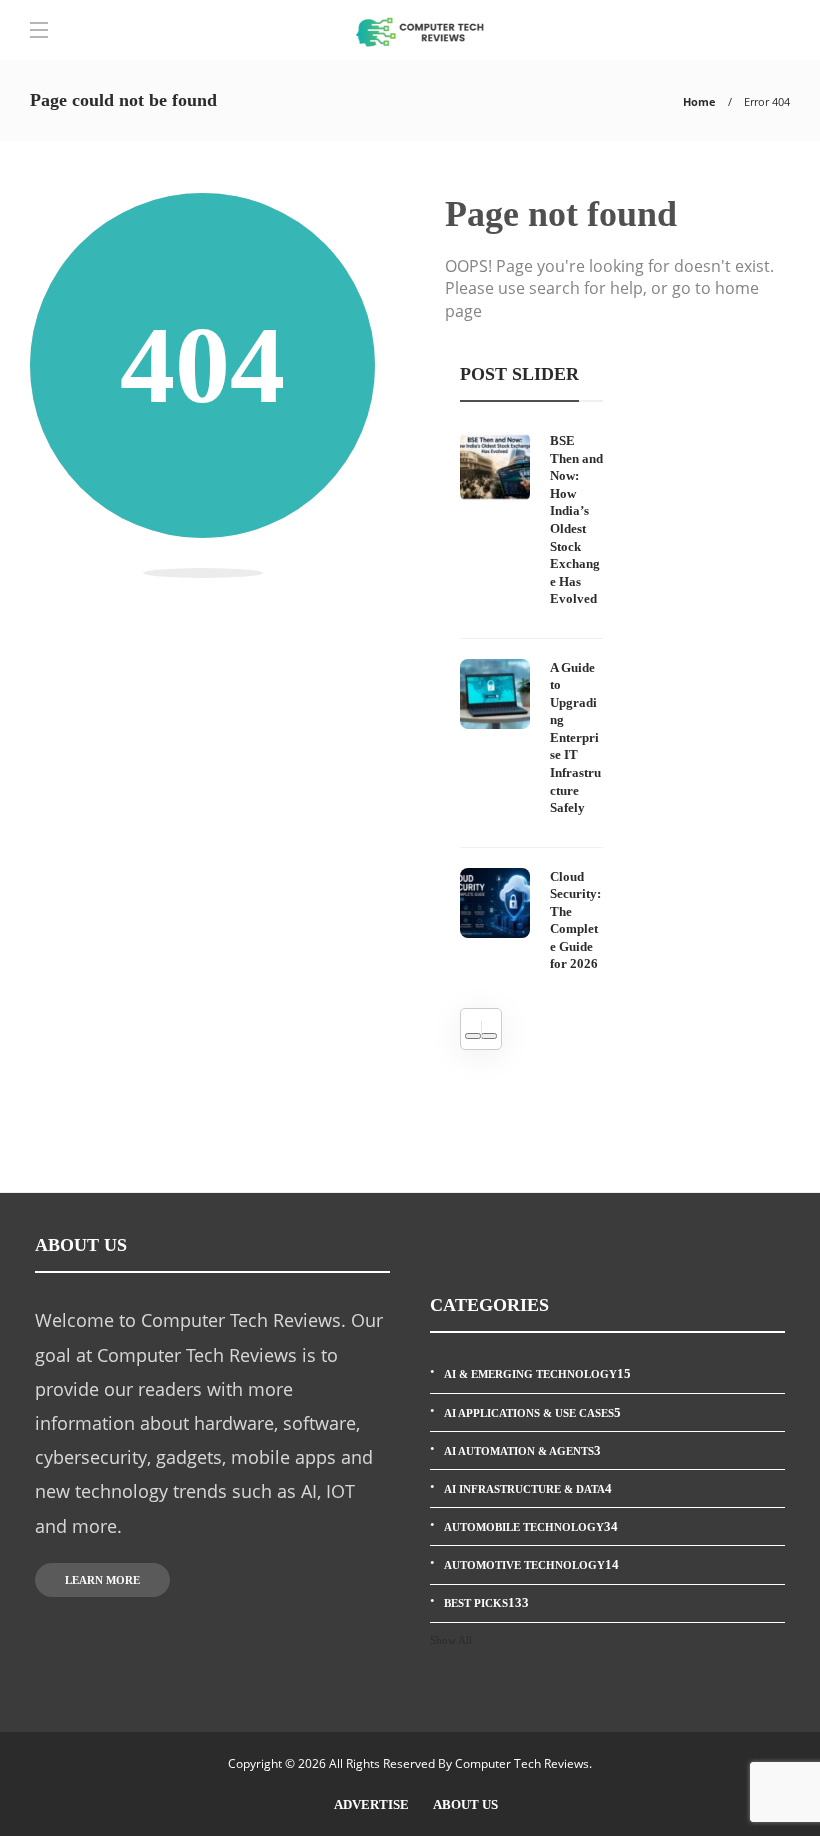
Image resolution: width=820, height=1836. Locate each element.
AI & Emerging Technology (537, 1373)
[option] (531, 702)
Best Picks (486, 1602)
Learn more (102, 1580)
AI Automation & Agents (522, 1450)
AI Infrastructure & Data (528, 1488)
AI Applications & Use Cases (532, 1412)
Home (699, 101)
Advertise (371, 1804)
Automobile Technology (531, 1526)
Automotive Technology (531, 1564)
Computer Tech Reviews (522, 1763)
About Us (465, 1804)
